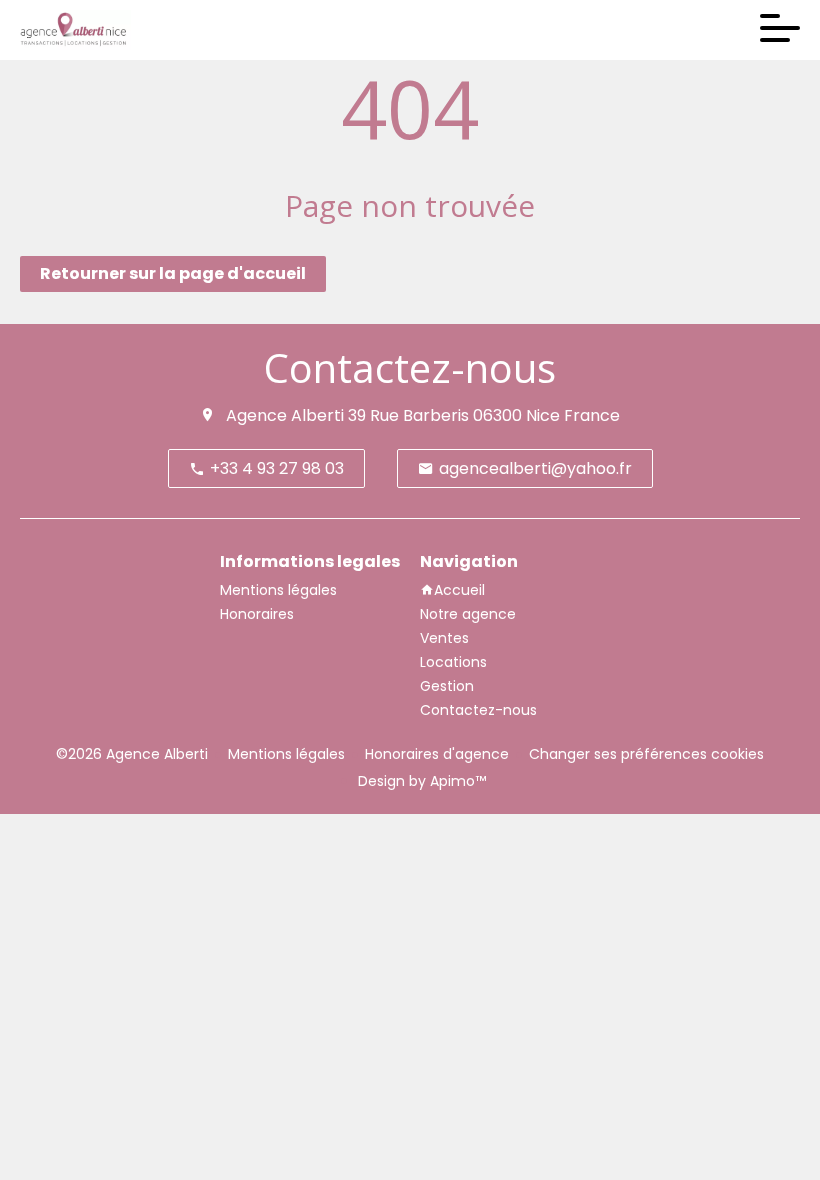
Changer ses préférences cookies (646, 754)
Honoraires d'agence (437, 754)
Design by (420, 781)
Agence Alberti (285, 415)
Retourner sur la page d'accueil (173, 273)
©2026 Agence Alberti (132, 754)
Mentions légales (286, 754)
